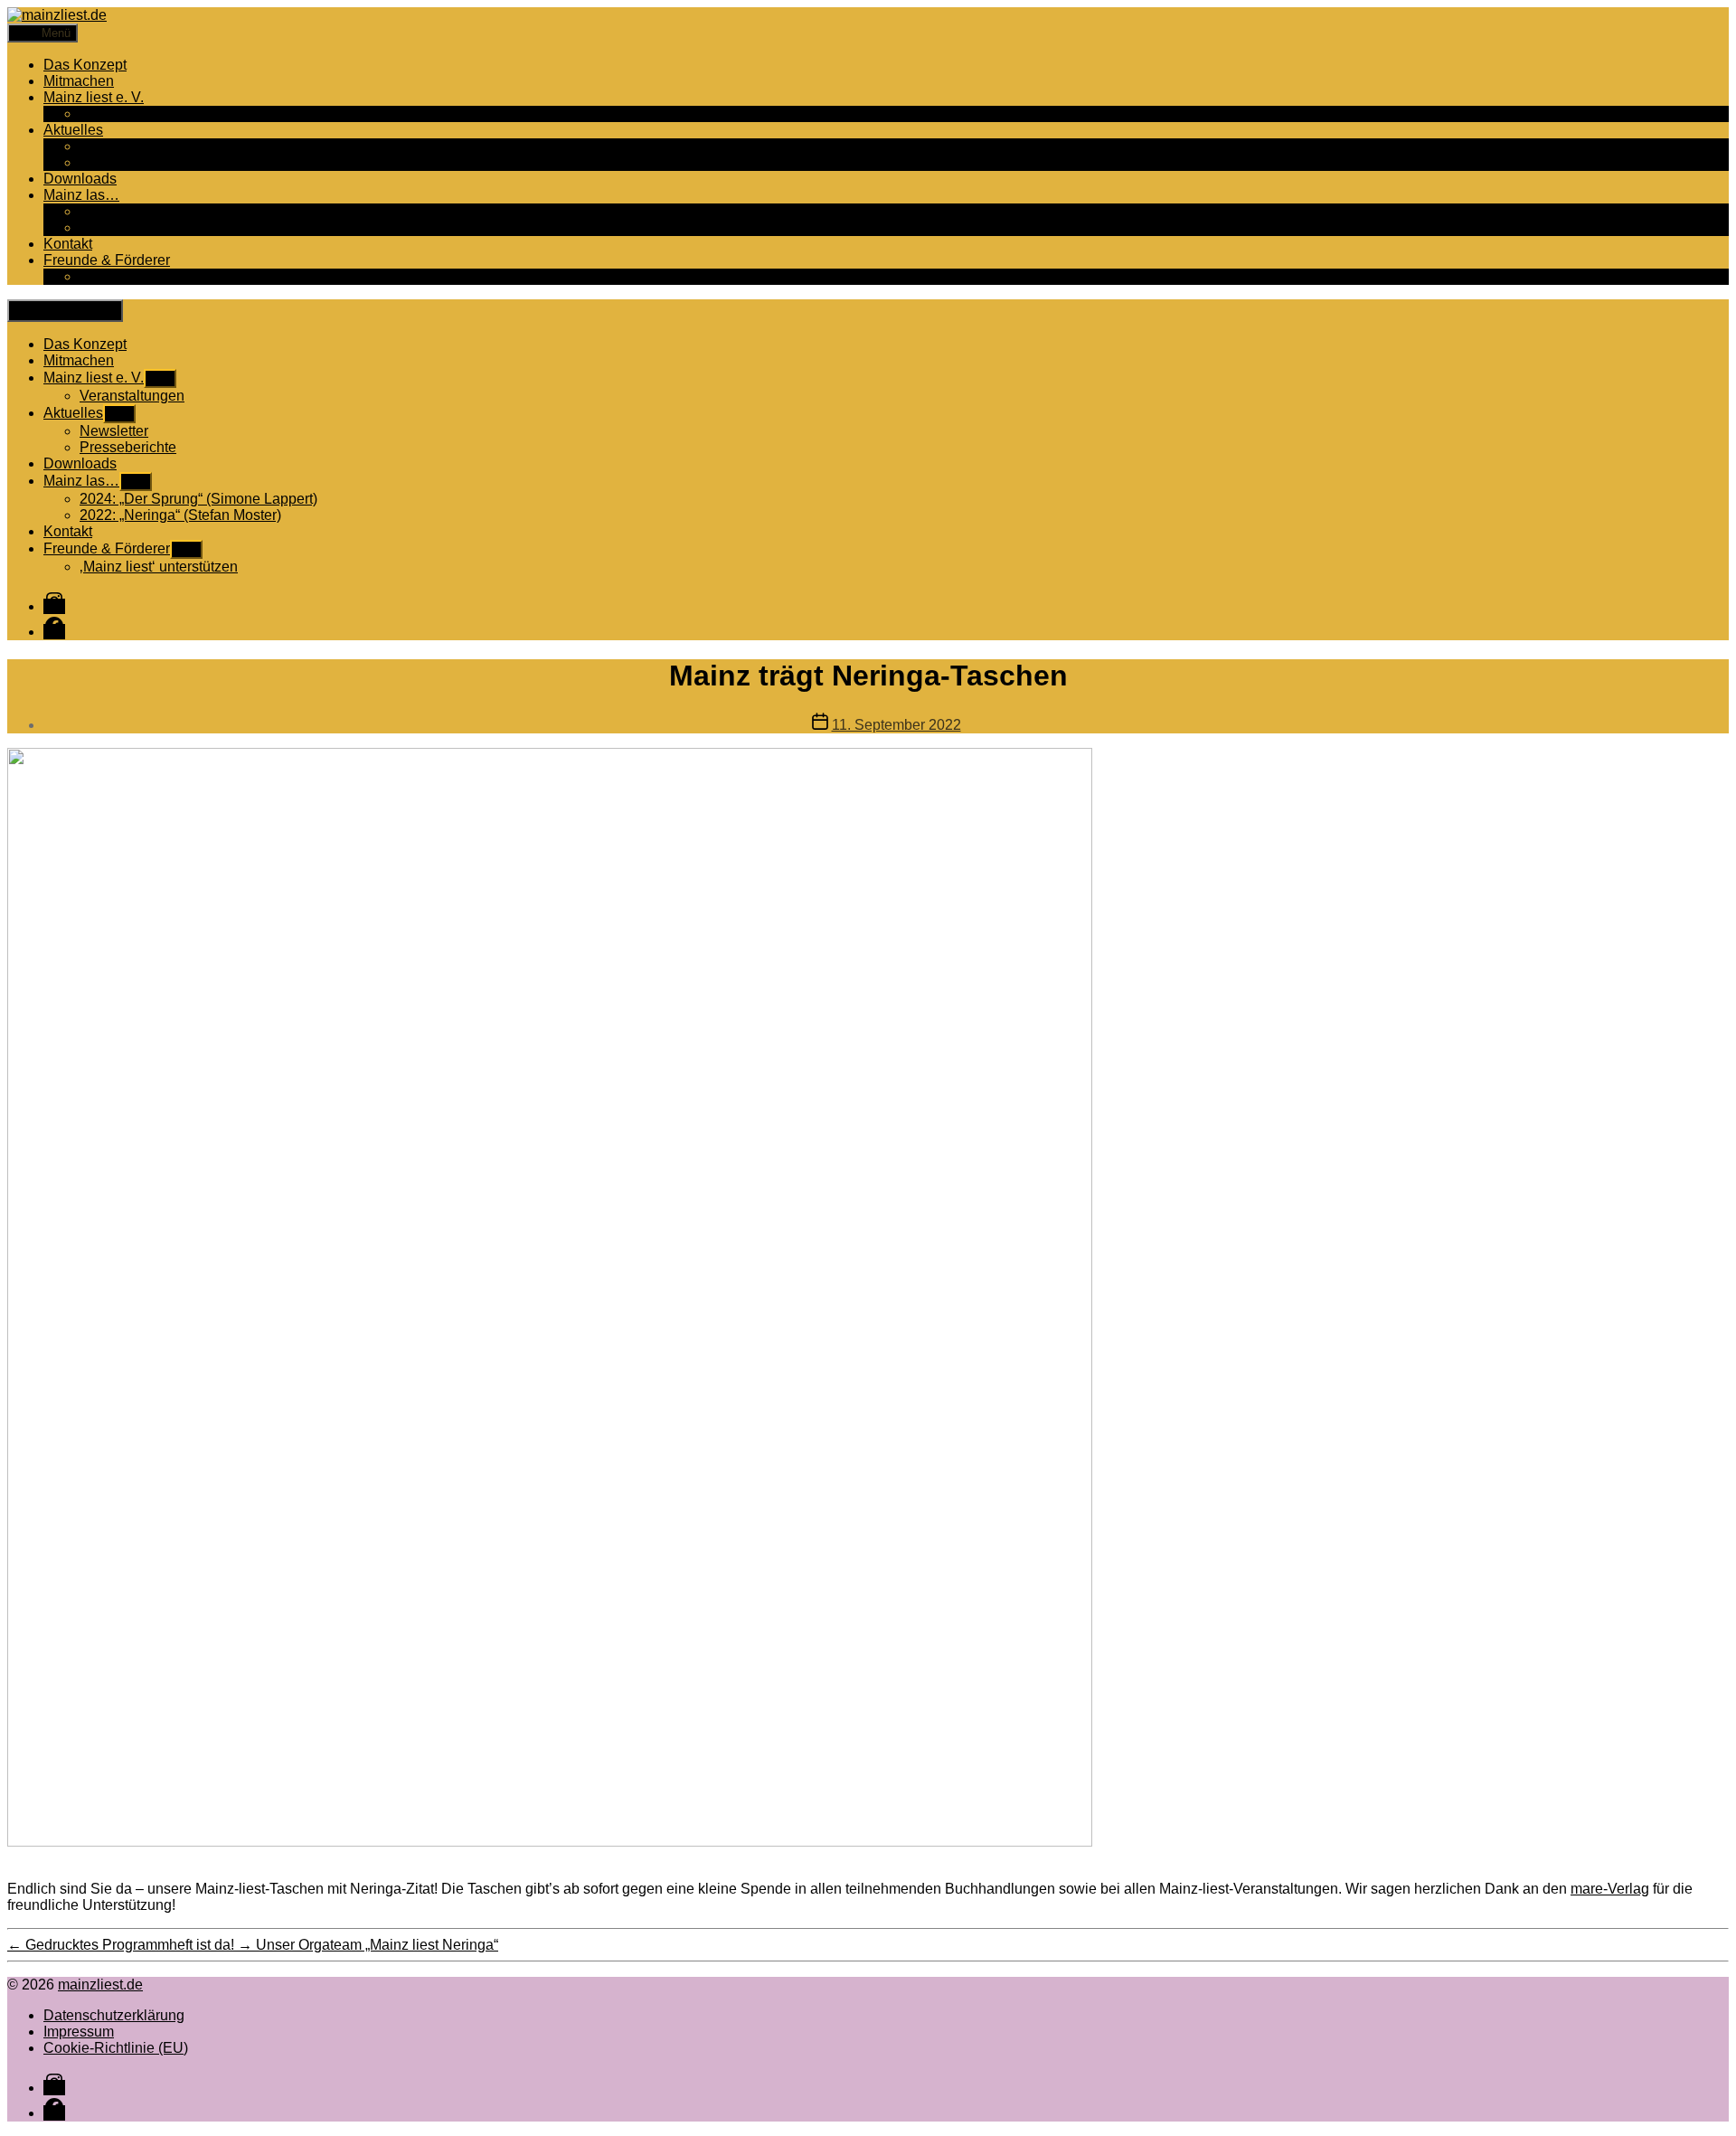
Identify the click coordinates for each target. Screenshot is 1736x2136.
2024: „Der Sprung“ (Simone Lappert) (198, 211)
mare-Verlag (1610, 1889)
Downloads (80, 179)
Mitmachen (79, 81)
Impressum (79, 2032)
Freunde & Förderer (107, 260)
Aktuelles (73, 130)
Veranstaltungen (132, 113)
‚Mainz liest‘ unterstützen (159, 276)
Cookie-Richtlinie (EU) (116, 2048)
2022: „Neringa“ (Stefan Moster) (180, 227)
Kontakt (68, 244)
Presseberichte (128, 162)
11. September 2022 (896, 725)
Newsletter (114, 146)
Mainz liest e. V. (94, 97)
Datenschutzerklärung (114, 2015)
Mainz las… (81, 195)
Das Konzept (85, 65)
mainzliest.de (100, 1985)
